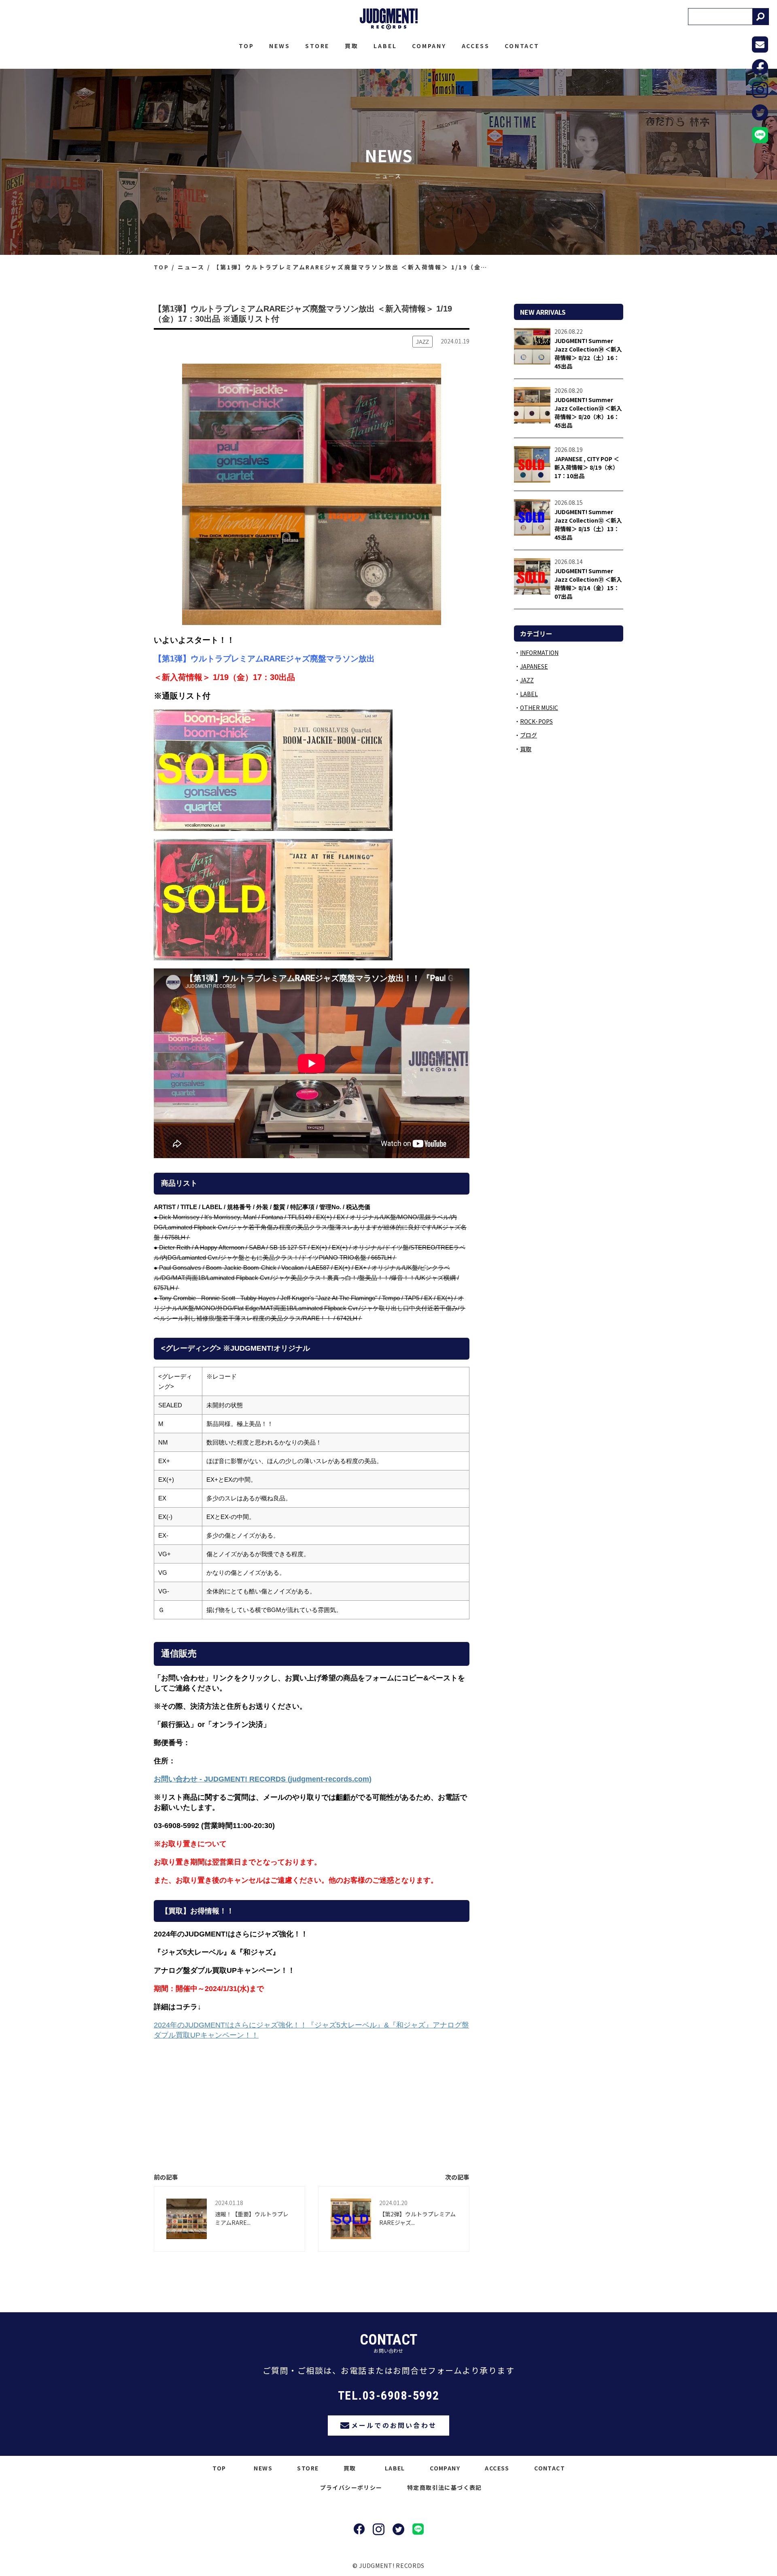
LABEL (385, 46)
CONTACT (522, 46)
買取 (352, 46)
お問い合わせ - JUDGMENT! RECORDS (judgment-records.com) (263, 1779)
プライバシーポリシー (351, 2487)
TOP (246, 46)
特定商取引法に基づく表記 (445, 2487)
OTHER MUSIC (539, 708)
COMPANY (429, 46)
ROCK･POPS (536, 721)
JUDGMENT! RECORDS (389, 19)
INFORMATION (539, 652)
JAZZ (527, 680)
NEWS (279, 46)
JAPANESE (534, 666)
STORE (317, 46)
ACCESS (476, 46)
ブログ (529, 735)
